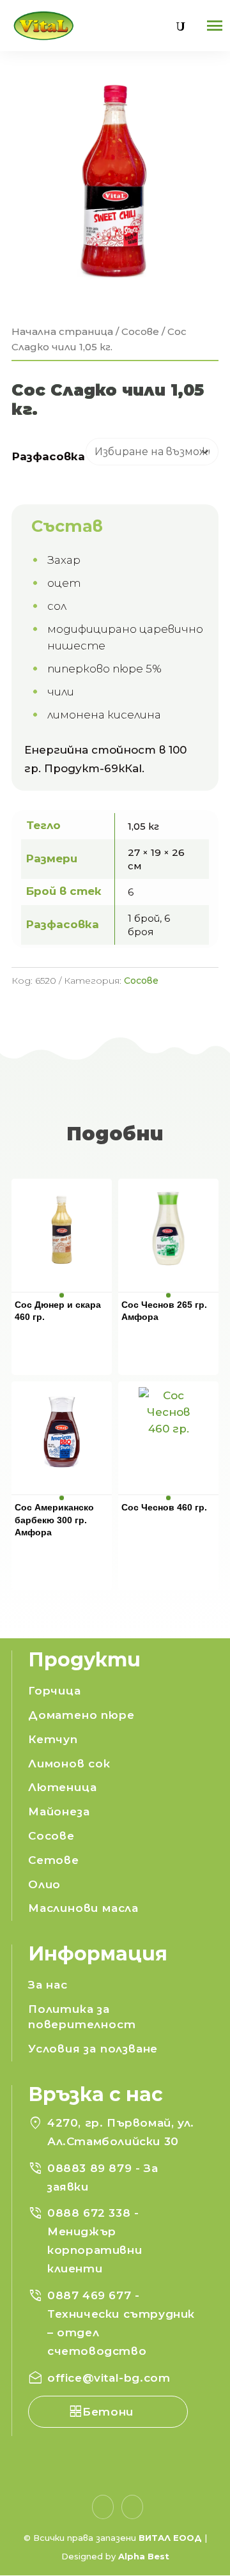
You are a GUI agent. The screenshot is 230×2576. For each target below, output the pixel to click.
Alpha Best (144, 2556)
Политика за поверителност (82, 2017)
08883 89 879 (91, 2168)
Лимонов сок (69, 1764)
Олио (44, 1884)
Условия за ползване (93, 2049)
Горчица (55, 1691)
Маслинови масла (83, 1908)
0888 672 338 (91, 2213)
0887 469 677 (91, 2295)
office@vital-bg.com (109, 2378)
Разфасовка (49, 456)
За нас (48, 1985)
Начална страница (62, 331)
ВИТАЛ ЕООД (170, 2538)
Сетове (54, 1860)
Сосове (140, 331)
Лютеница (62, 1787)
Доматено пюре (81, 1715)
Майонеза (59, 1812)
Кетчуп (53, 1739)
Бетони (108, 2412)
